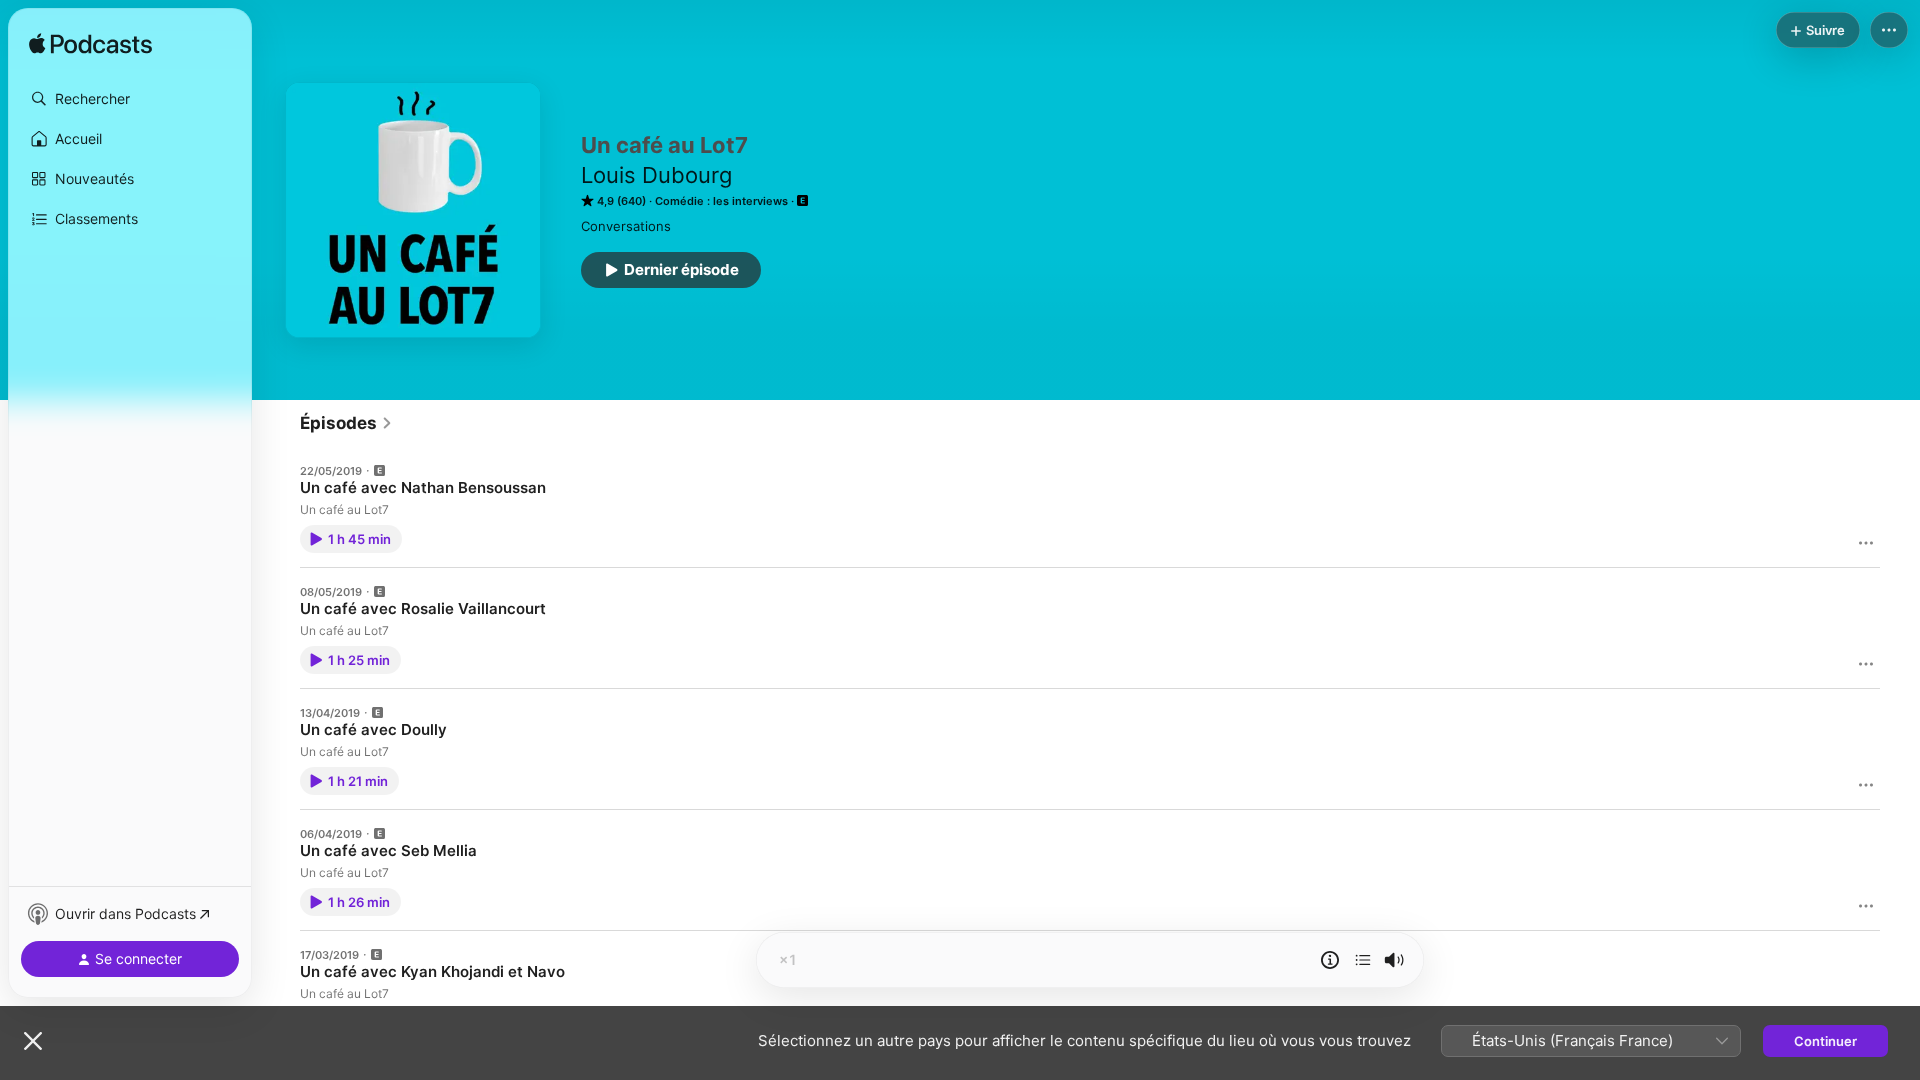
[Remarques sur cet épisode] (1330, 960)
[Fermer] (33, 1041)
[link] (346, 423)
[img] (90, 45)
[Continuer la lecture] (1363, 960)
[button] (130, 99)
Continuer (1825, 1041)
